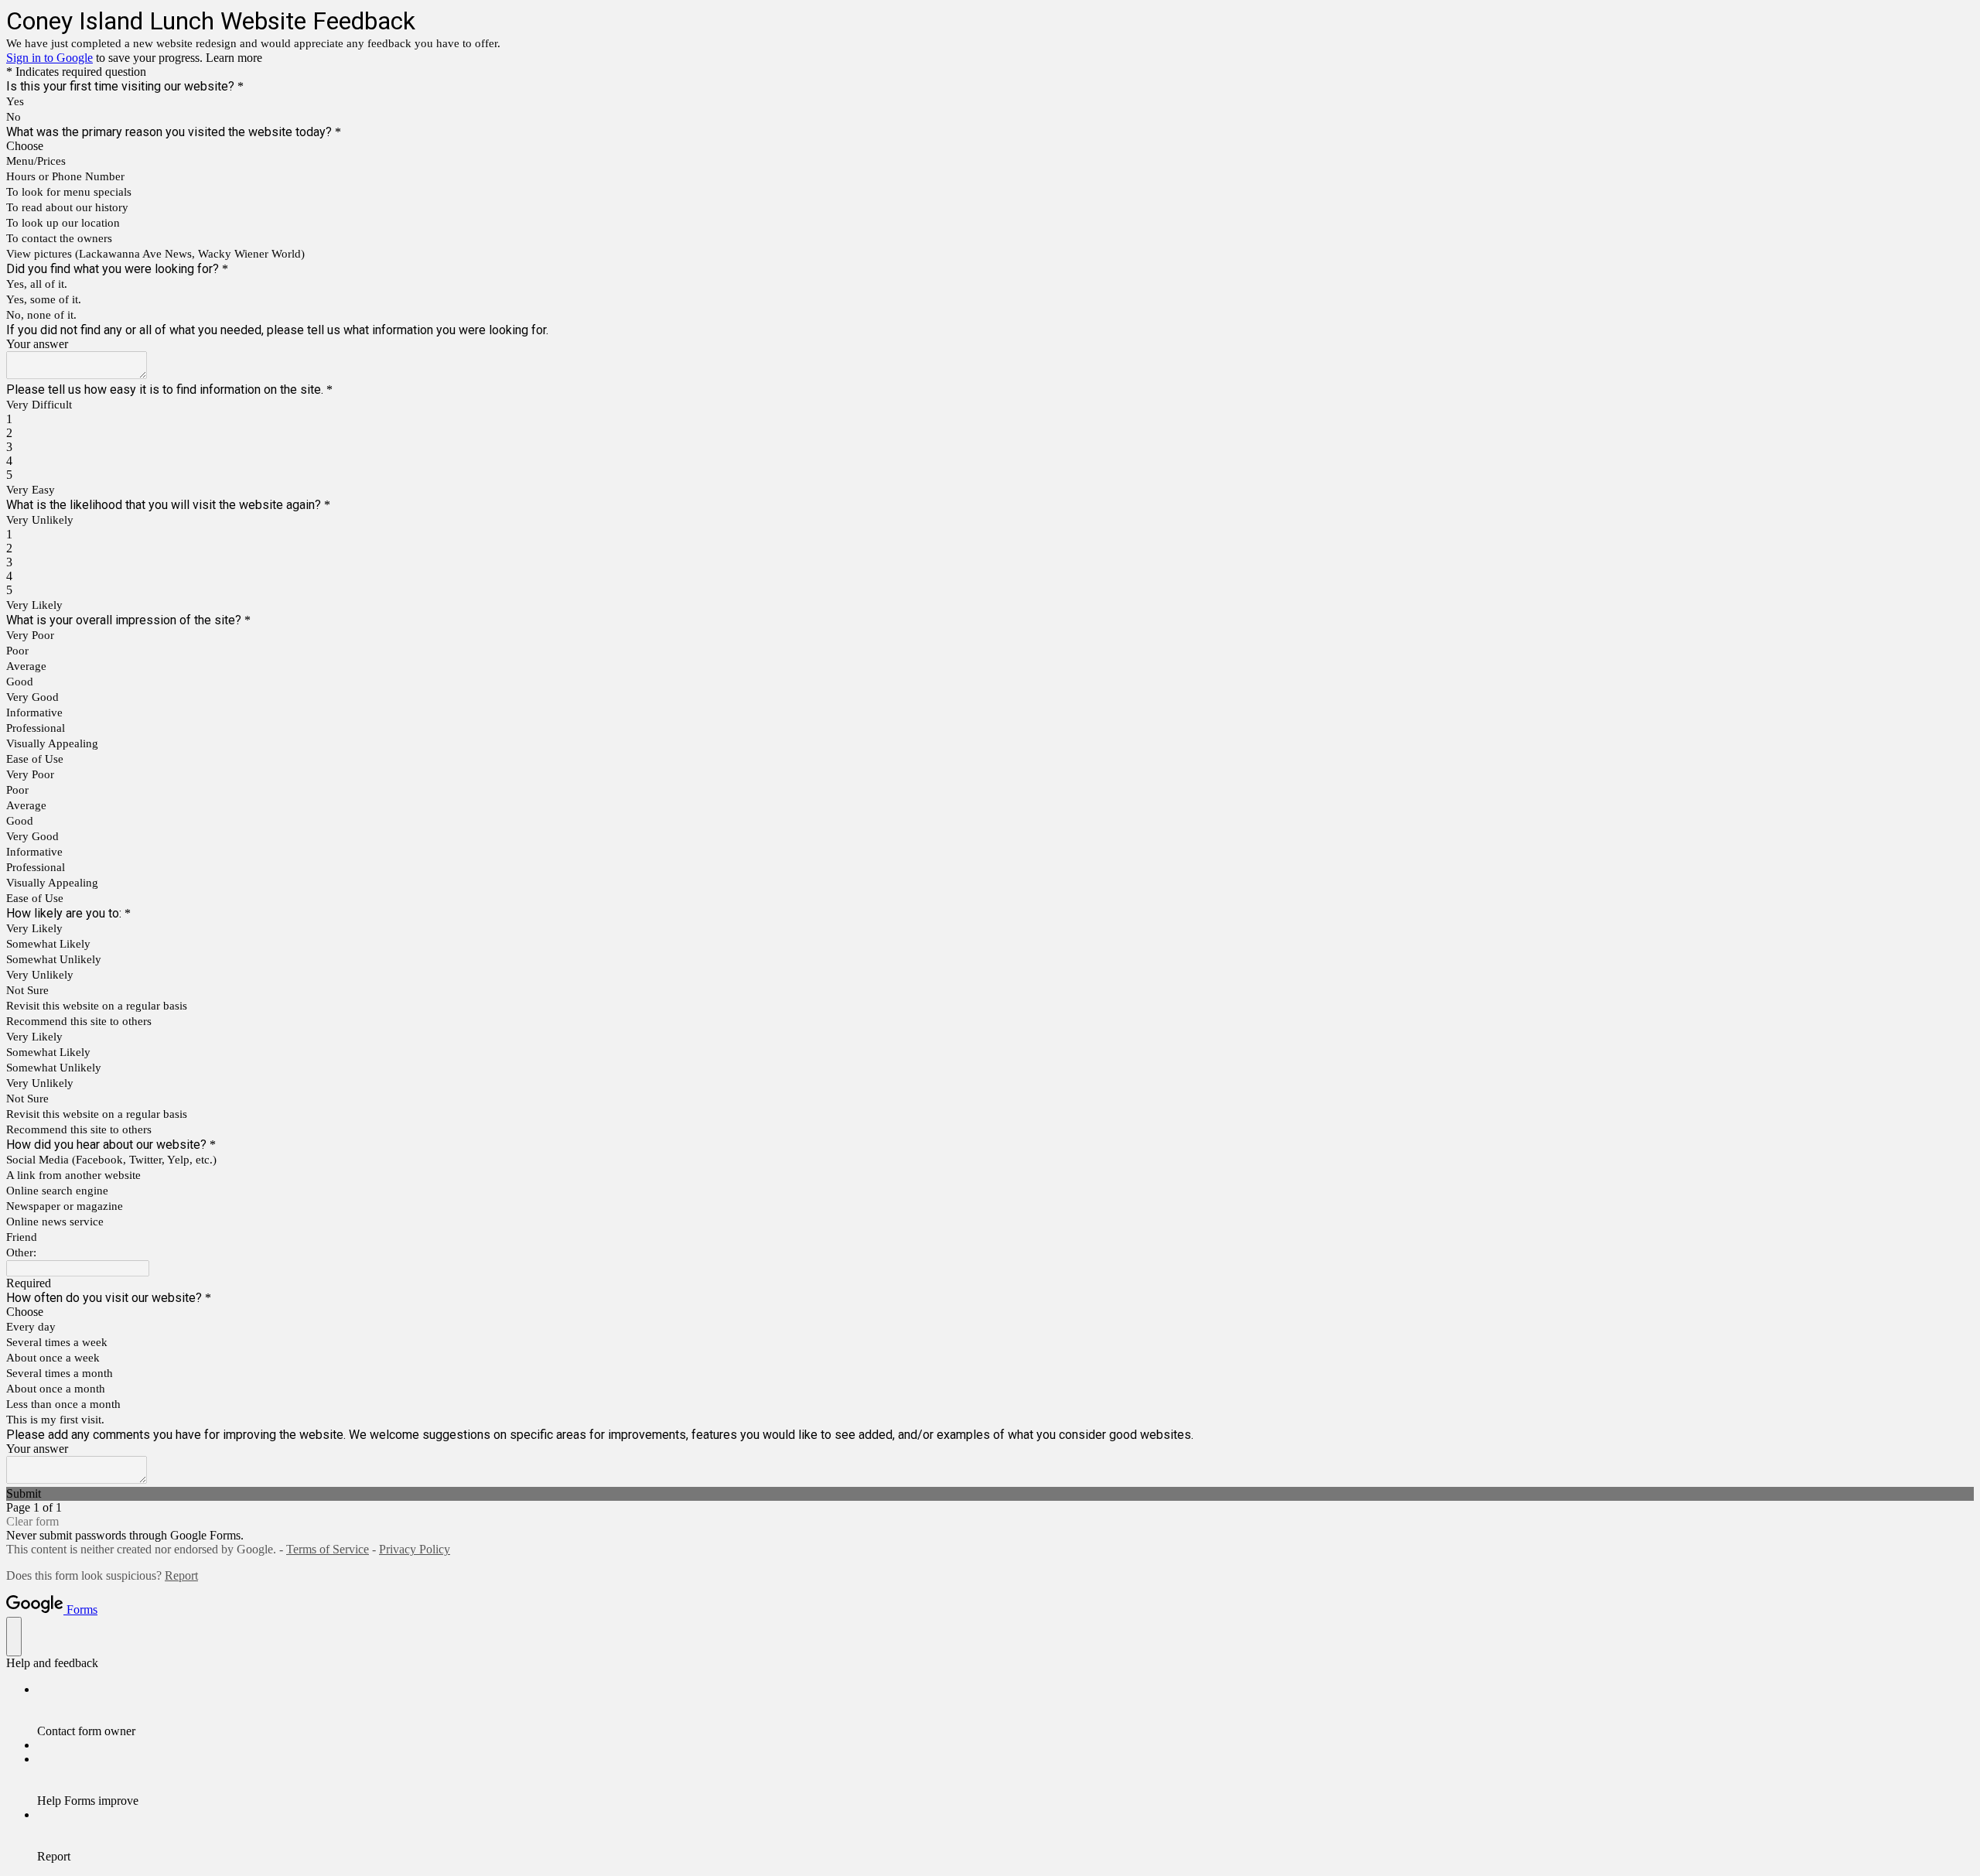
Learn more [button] (234, 58)
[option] (990, 146)
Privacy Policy (415, 1549)
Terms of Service (328, 1549)
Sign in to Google (49, 58)
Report (181, 1575)
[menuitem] (1005, 1710)
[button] (990, 1494)
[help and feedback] (14, 1637)
